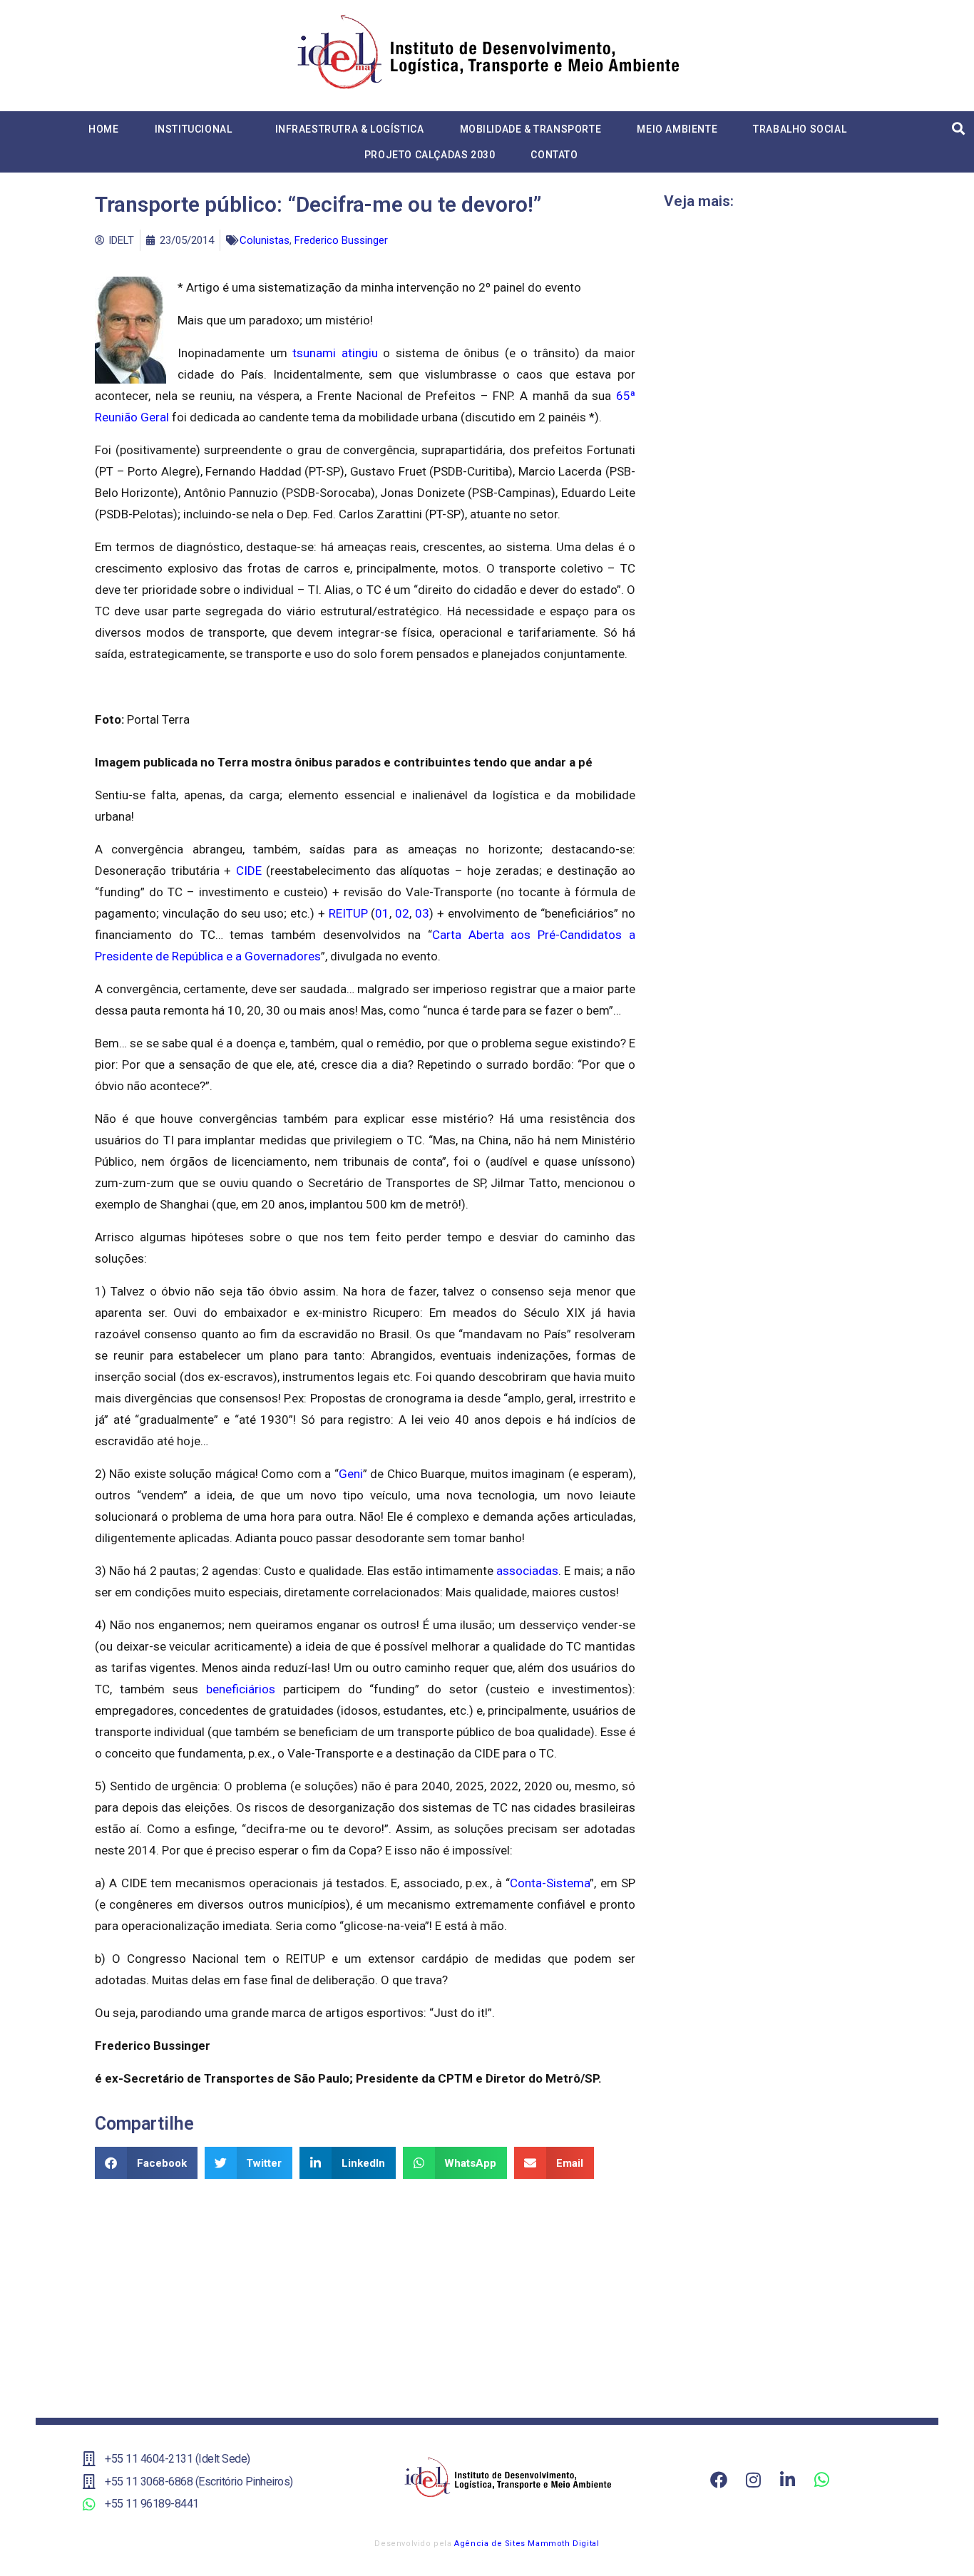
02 (402, 913)
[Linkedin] (787, 2480)
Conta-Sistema (550, 1883)
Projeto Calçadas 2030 (430, 155)
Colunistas (265, 240)
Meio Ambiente (677, 129)
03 (422, 913)
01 (382, 913)
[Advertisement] (365, 2293)
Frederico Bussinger (341, 240)
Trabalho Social (800, 129)
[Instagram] (753, 2480)
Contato (554, 155)
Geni (351, 1474)
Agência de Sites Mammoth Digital (527, 2544)
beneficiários (241, 1689)
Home (103, 129)
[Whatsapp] (821, 2480)
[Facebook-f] (719, 2480)
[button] (146, 2163)
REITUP (348, 913)
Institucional (194, 129)
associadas (527, 1571)
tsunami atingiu (335, 353)
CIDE (249, 871)
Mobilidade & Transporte (531, 129)
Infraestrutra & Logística (350, 129)
